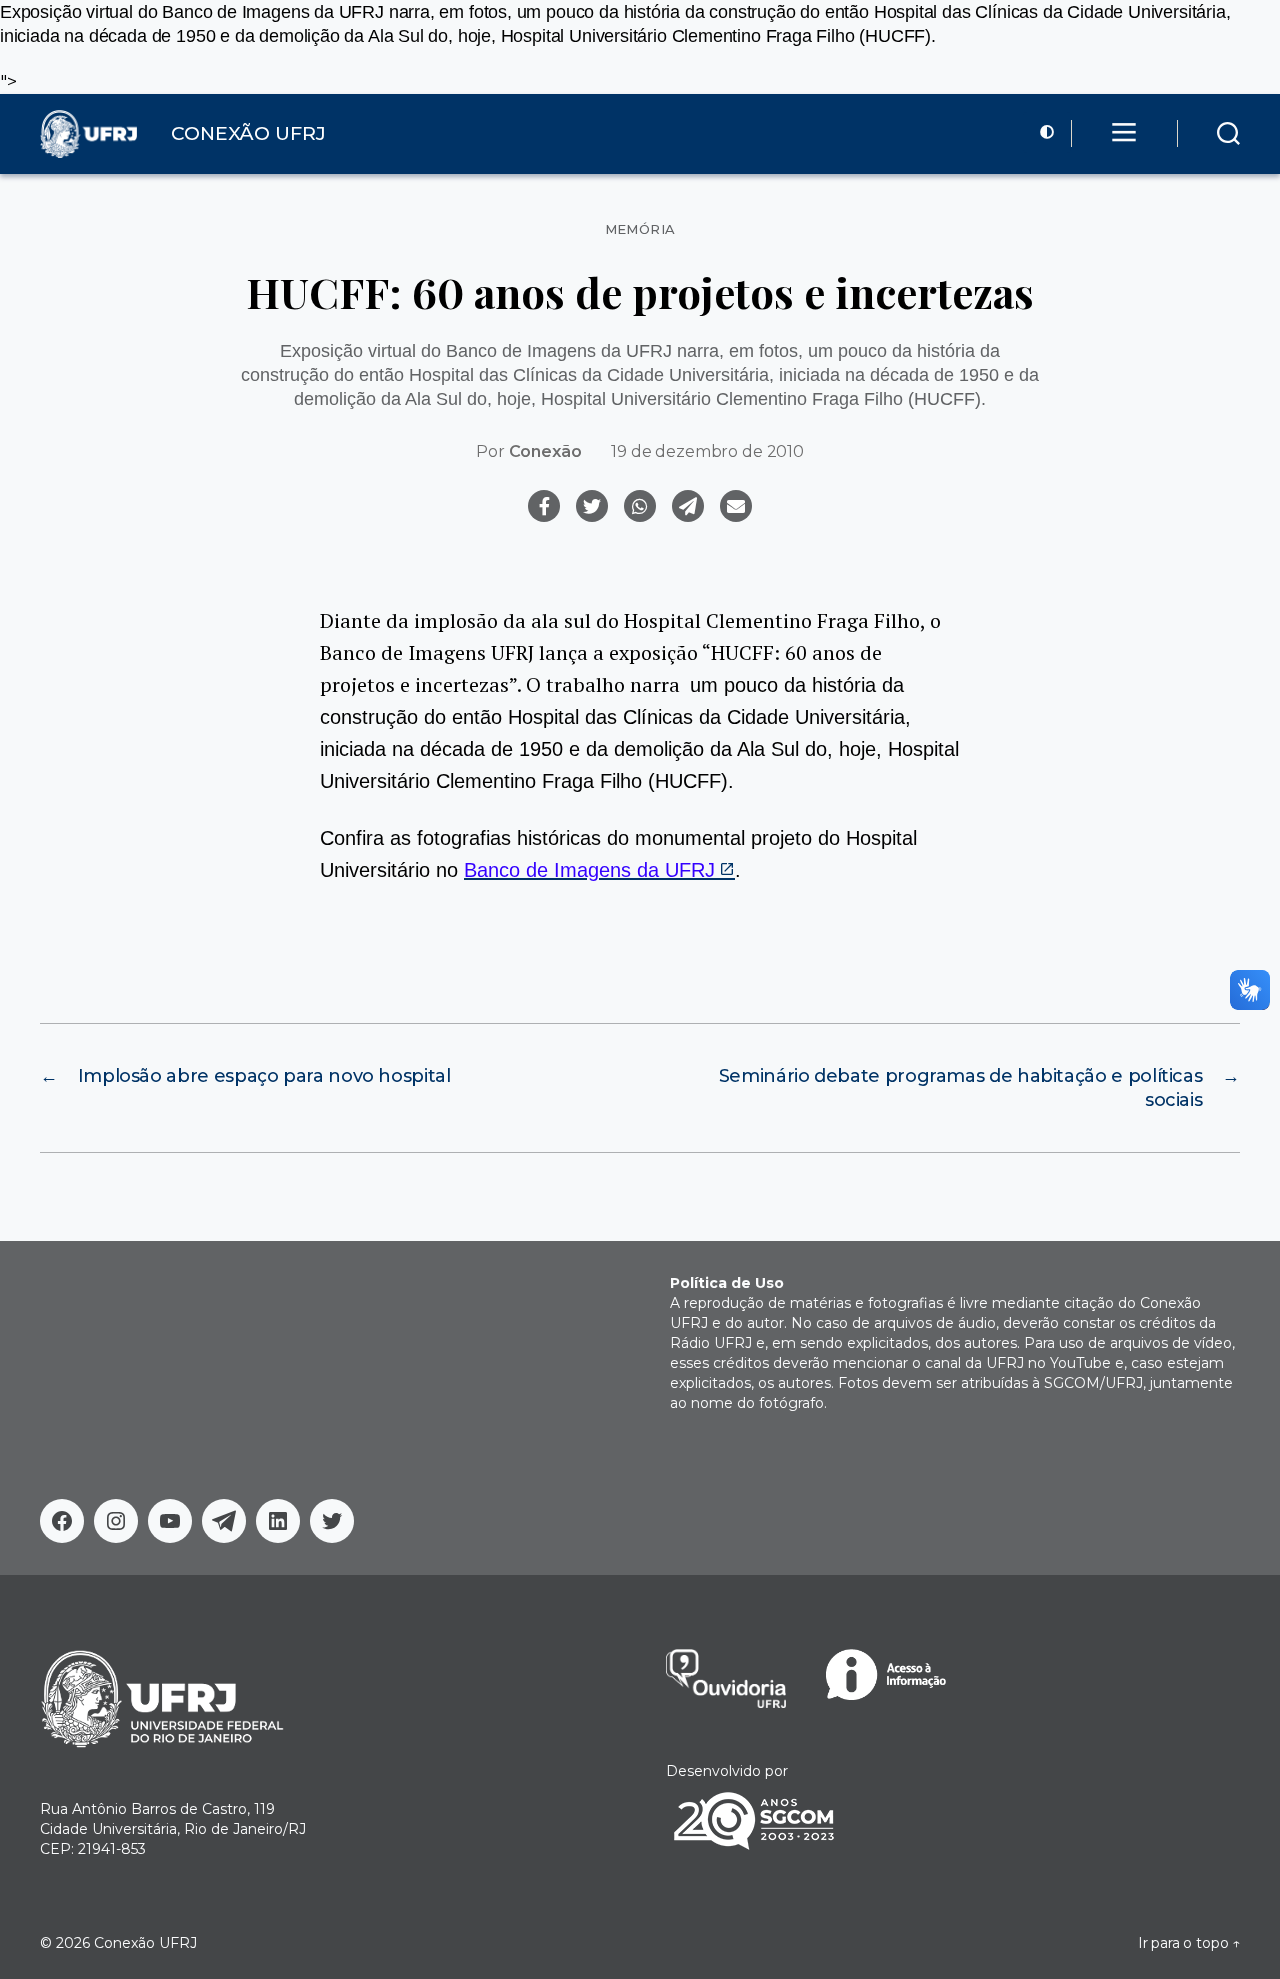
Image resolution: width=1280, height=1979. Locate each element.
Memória (640, 229)
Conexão (545, 451)
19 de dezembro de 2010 (707, 451)
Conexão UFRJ (145, 1943)
